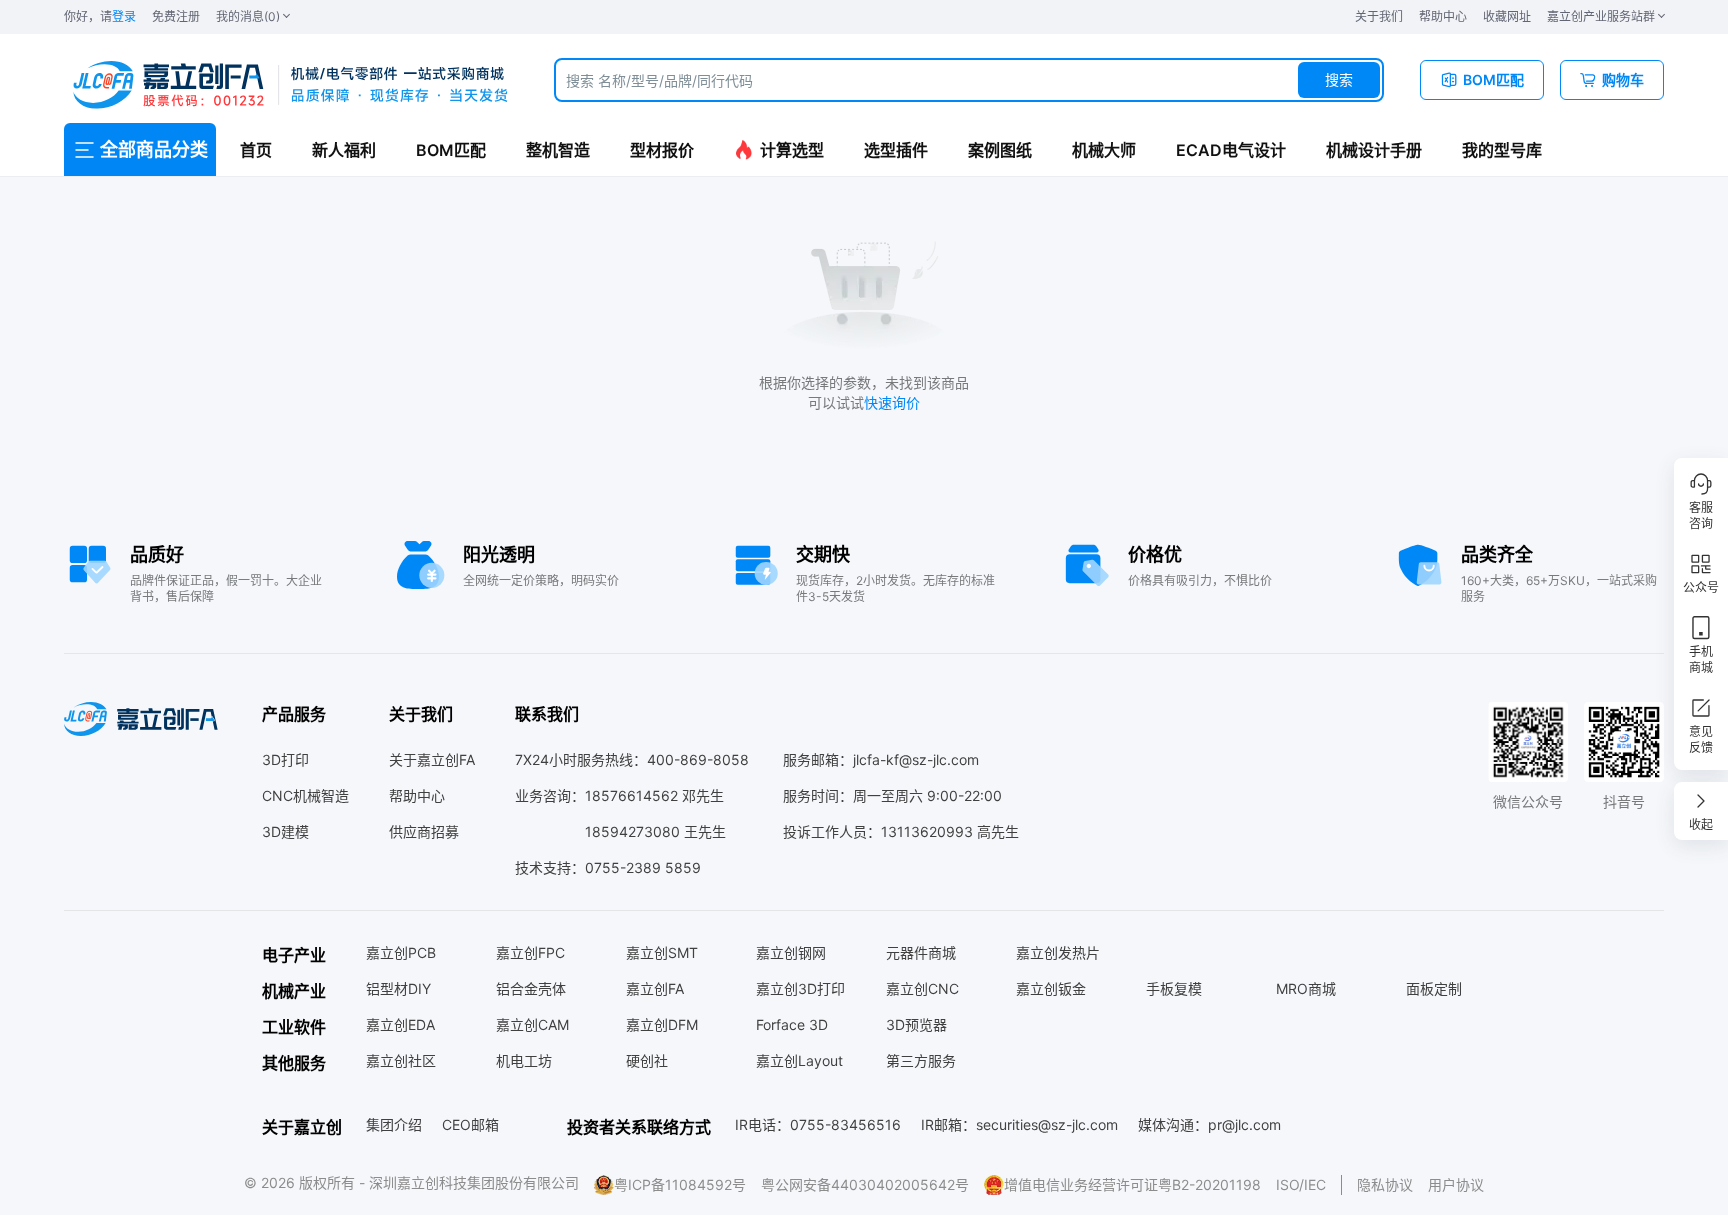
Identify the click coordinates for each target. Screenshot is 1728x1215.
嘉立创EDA (400, 1024)
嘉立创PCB (401, 952)
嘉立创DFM (662, 1024)
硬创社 (647, 1060)
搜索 (1339, 79)
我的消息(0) (248, 16)
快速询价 (892, 402)
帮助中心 (1443, 16)
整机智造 (558, 150)
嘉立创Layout (799, 1060)
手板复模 (1174, 988)
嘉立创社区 (401, 1060)
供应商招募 (424, 831)
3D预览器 (916, 1024)
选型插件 (896, 150)
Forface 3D (792, 1024)
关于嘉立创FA (432, 759)
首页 (256, 150)
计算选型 (792, 150)
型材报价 (662, 150)
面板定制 (1434, 988)
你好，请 (100, 16)
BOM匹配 (451, 150)
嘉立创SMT (662, 952)
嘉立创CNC (922, 988)
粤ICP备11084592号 (680, 1184)
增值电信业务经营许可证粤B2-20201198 (1132, 1184)
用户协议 (1456, 1184)
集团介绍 (394, 1124)
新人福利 (344, 150)
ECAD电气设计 (1231, 150)
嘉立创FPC (530, 952)
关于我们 (1379, 16)
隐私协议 (1385, 1184)
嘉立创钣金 (1051, 988)
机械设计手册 (1374, 150)
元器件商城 (921, 952)
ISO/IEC (1301, 1184)
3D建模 (285, 831)
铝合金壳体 (531, 988)
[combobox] (969, 80)
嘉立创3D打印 (800, 988)
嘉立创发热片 (1058, 952)
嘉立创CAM (532, 1024)
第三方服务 (921, 1060)
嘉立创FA (655, 988)
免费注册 (176, 16)
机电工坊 (524, 1060)
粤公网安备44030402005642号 (865, 1184)
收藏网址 (1507, 16)
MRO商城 (1306, 988)
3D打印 (285, 759)
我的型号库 (1502, 150)
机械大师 (1104, 150)
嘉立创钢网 (791, 952)
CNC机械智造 (305, 795)
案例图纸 (1000, 150)
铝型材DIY (398, 988)
